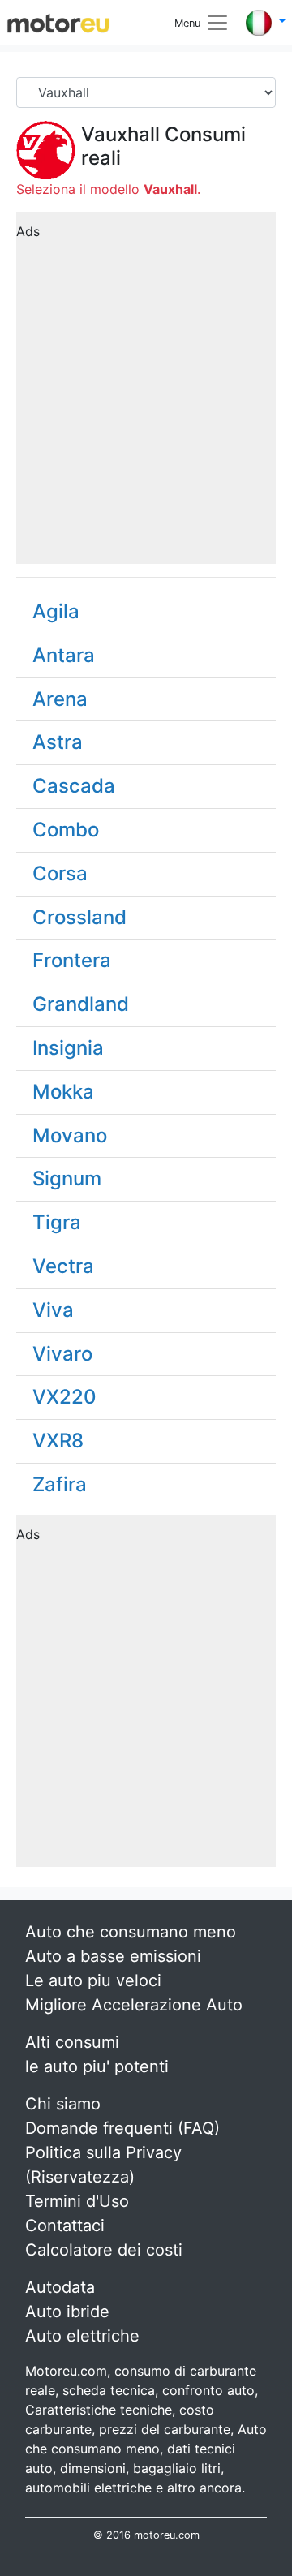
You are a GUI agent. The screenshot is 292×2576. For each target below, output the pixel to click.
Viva (53, 1310)
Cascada (74, 786)
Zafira (60, 1484)
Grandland (81, 1004)
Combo (66, 830)
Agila (56, 611)
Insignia (68, 1048)
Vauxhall (120, 134)
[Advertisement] (146, 393)
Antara (64, 655)
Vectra (63, 1266)
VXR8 (58, 1441)
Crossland (79, 917)
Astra (58, 742)
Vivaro (62, 1354)
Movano (70, 1135)
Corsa (60, 873)
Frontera (72, 960)
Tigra (57, 1222)
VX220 (64, 1397)
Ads (28, 231)
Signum (67, 1178)
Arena (60, 699)
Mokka (63, 1092)
